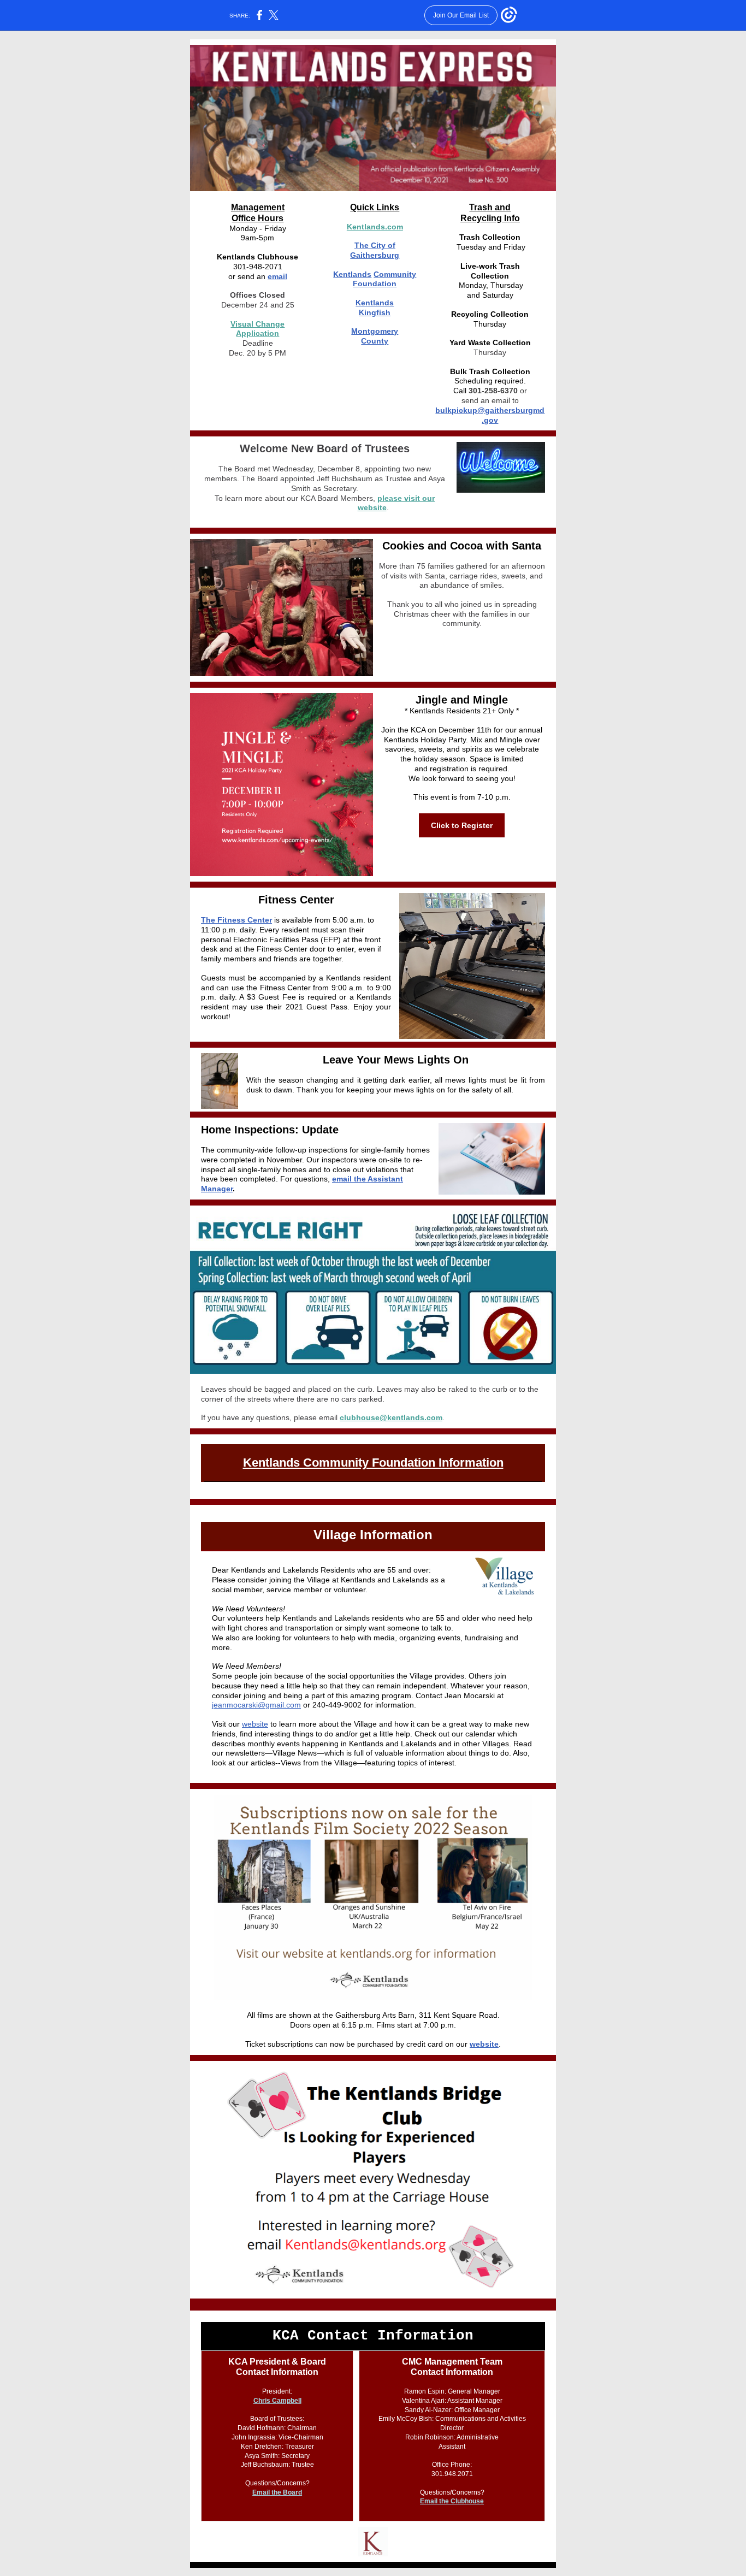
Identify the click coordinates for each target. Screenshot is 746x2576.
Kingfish (375, 312)
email (277, 276)
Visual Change (257, 324)
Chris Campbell (277, 2401)
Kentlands (352, 274)
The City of (375, 245)
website (255, 1724)
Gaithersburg (375, 255)
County (375, 341)
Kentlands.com (375, 227)
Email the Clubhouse (452, 2501)
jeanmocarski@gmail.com (256, 1705)
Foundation (375, 283)
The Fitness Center (236, 920)
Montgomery (375, 331)
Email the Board (277, 2492)
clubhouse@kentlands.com (391, 1417)
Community (395, 274)
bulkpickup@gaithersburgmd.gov (490, 415)
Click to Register (462, 825)
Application (257, 333)
